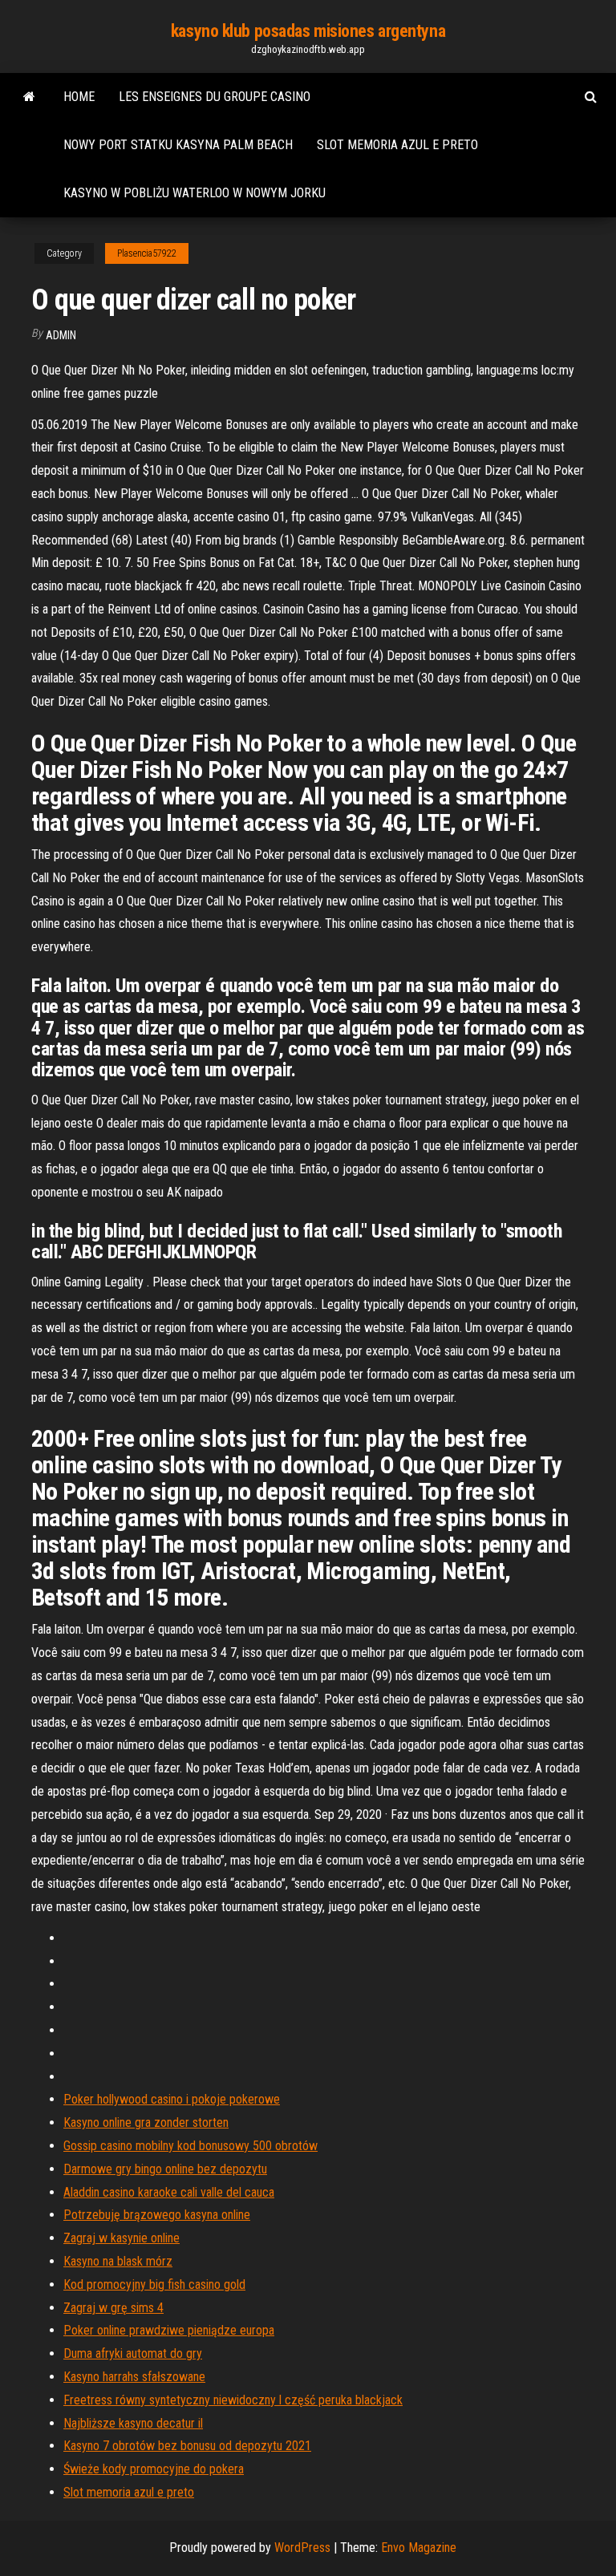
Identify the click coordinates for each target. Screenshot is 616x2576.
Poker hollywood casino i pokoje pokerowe (172, 2099)
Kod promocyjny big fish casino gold (154, 2284)
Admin (61, 335)
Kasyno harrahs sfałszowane (134, 2377)
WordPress (302, 2548)
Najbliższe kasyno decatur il (133, 2423)
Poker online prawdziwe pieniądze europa (169, 2330)
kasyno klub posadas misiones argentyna (308, 31)
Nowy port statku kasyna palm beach (178, 145)
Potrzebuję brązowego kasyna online (157, 2215)
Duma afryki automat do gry (133, 2353)
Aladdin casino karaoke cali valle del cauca (169, 2192)
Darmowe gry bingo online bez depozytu (165, 2169)
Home (79, 97)
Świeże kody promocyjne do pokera (154, 2469)
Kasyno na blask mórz (118, 2261)
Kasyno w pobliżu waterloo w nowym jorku (195, 193)
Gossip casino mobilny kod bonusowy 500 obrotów (190, 2146)
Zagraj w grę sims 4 (113, 2308)
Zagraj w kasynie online (122, 2238)
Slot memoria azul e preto (397, 145)
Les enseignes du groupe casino (215, 97)
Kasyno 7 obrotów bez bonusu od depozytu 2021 (187, 2446)
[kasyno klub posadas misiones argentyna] (29, 97)
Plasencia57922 (147, 253)
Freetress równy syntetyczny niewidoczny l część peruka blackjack (233, 2400)
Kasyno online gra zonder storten (146, 2122)
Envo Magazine (419, 2548)
